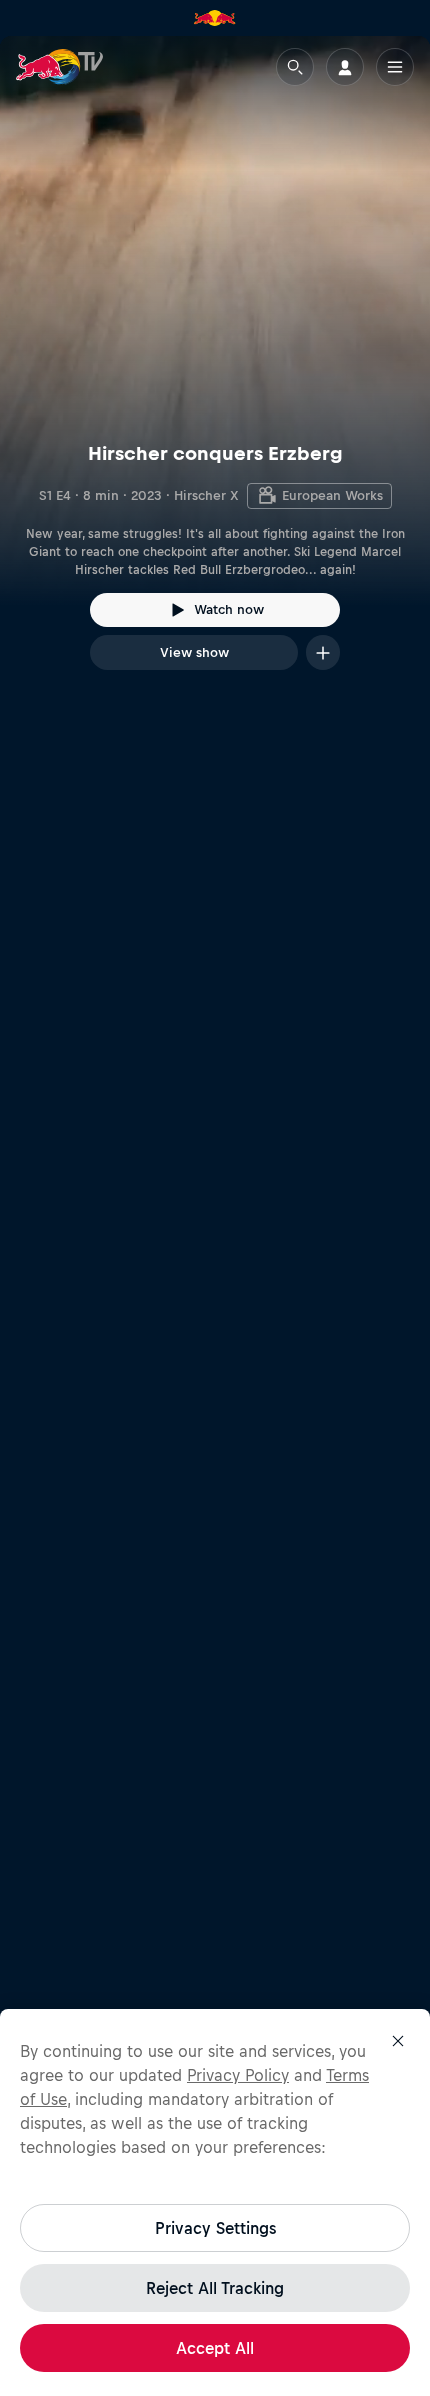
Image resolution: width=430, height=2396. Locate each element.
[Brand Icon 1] (215, 18)
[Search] (295, 67)
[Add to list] (323, 652)
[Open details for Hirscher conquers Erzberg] (215, 371)
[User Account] (345, 67)
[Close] (398, 2041)
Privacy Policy (238, 2075)
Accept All (215, 2348)
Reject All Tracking (215, 2288)
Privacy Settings (215, 2228)
